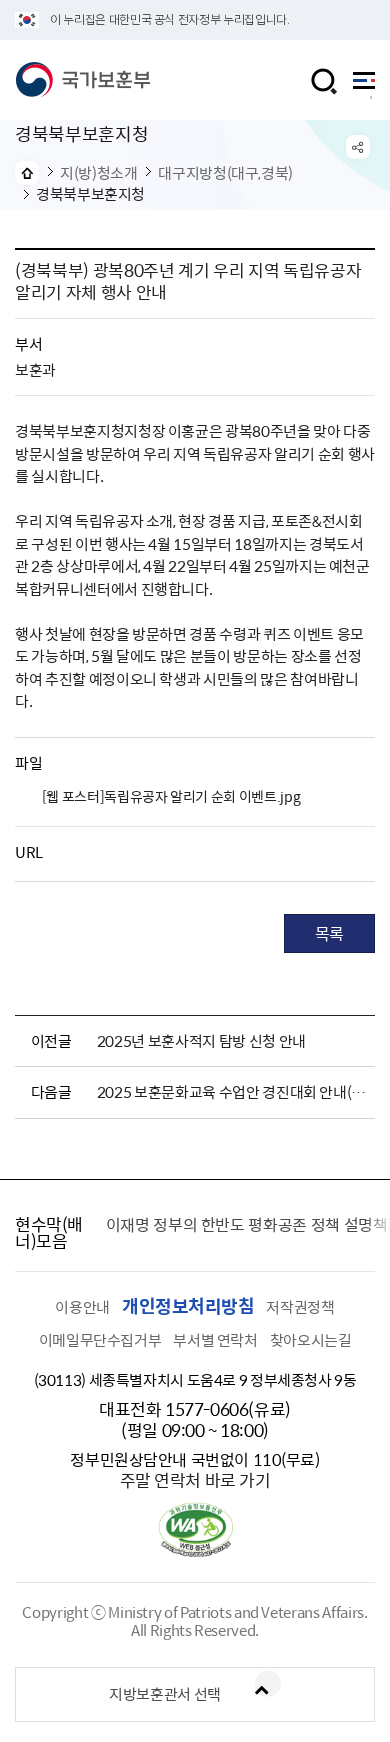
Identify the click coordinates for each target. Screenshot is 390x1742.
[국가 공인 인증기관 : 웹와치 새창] (195, 1551)
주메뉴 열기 (364, 85)
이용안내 (82, 1307)
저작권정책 (300, 1307)
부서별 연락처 (215, 1340)
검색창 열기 (324, 81)
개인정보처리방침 (188, 1305)
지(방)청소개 (98, 173)
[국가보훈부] (82, 80)
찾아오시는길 (311, 1340)
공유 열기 (358, 147)
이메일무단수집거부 (100, 1340)
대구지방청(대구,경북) (225, 173)
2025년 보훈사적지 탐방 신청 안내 (201, 1041)
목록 (329, 933)
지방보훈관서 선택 (165, 1694)
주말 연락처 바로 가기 (195, 1479)
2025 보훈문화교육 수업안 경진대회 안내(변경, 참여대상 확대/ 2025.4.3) (232, 1092)
